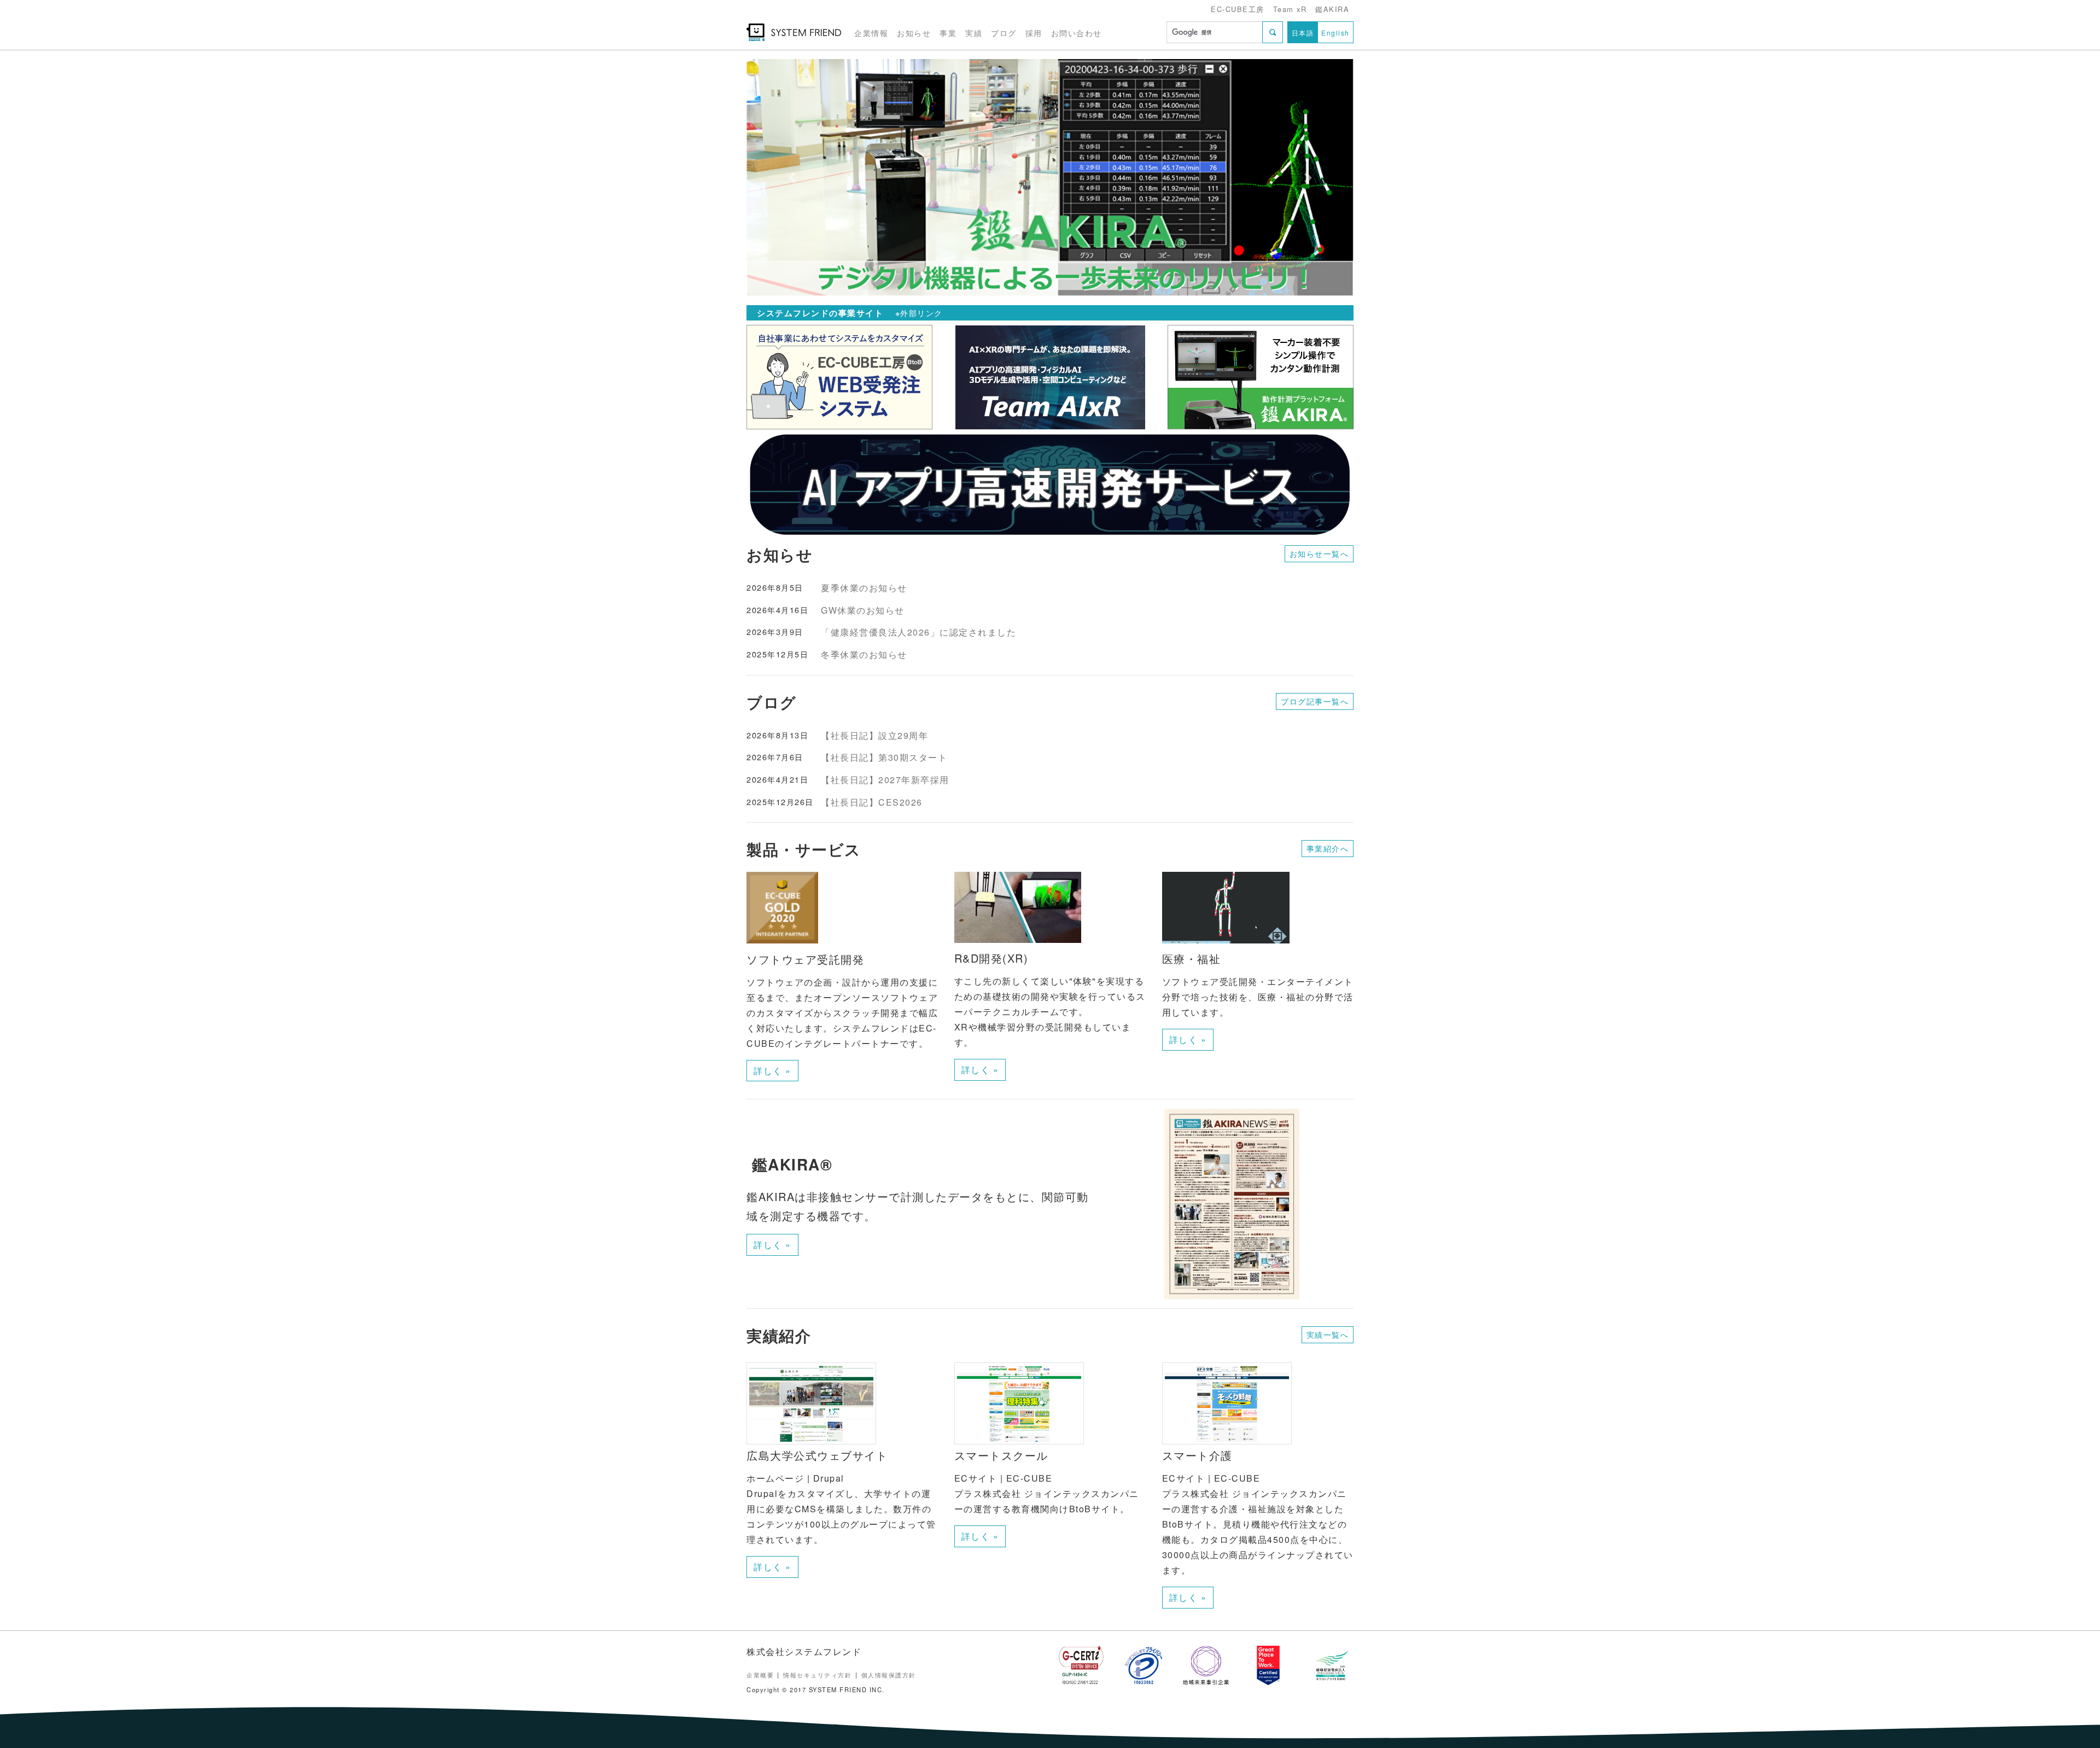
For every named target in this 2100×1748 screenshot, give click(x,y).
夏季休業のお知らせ (864, 588)
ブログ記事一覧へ (1315, 701)
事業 (948, 33)
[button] (792, 178)
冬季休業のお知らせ (864, 654)
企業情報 (871, 33)
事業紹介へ (1328, 848)
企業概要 (760, 1675)
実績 (974, 33)
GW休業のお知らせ (863, 610)
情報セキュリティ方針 (817, 1675)
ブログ (1004, 33)
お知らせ (914, 33)
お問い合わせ (1077, 33)
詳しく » (772, 1071)
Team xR (1290, 9)
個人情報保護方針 (889, 1675)
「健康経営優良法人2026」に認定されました (918, 632)
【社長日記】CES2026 (872, 802)
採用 (1034, 33)
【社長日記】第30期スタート (884, 757)
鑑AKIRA (1332, 9)
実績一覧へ (1328, 1335)
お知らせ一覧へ (1319, 553)
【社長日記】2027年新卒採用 (885, 780)
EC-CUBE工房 (1238, 9)
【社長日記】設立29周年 (874, 735)
